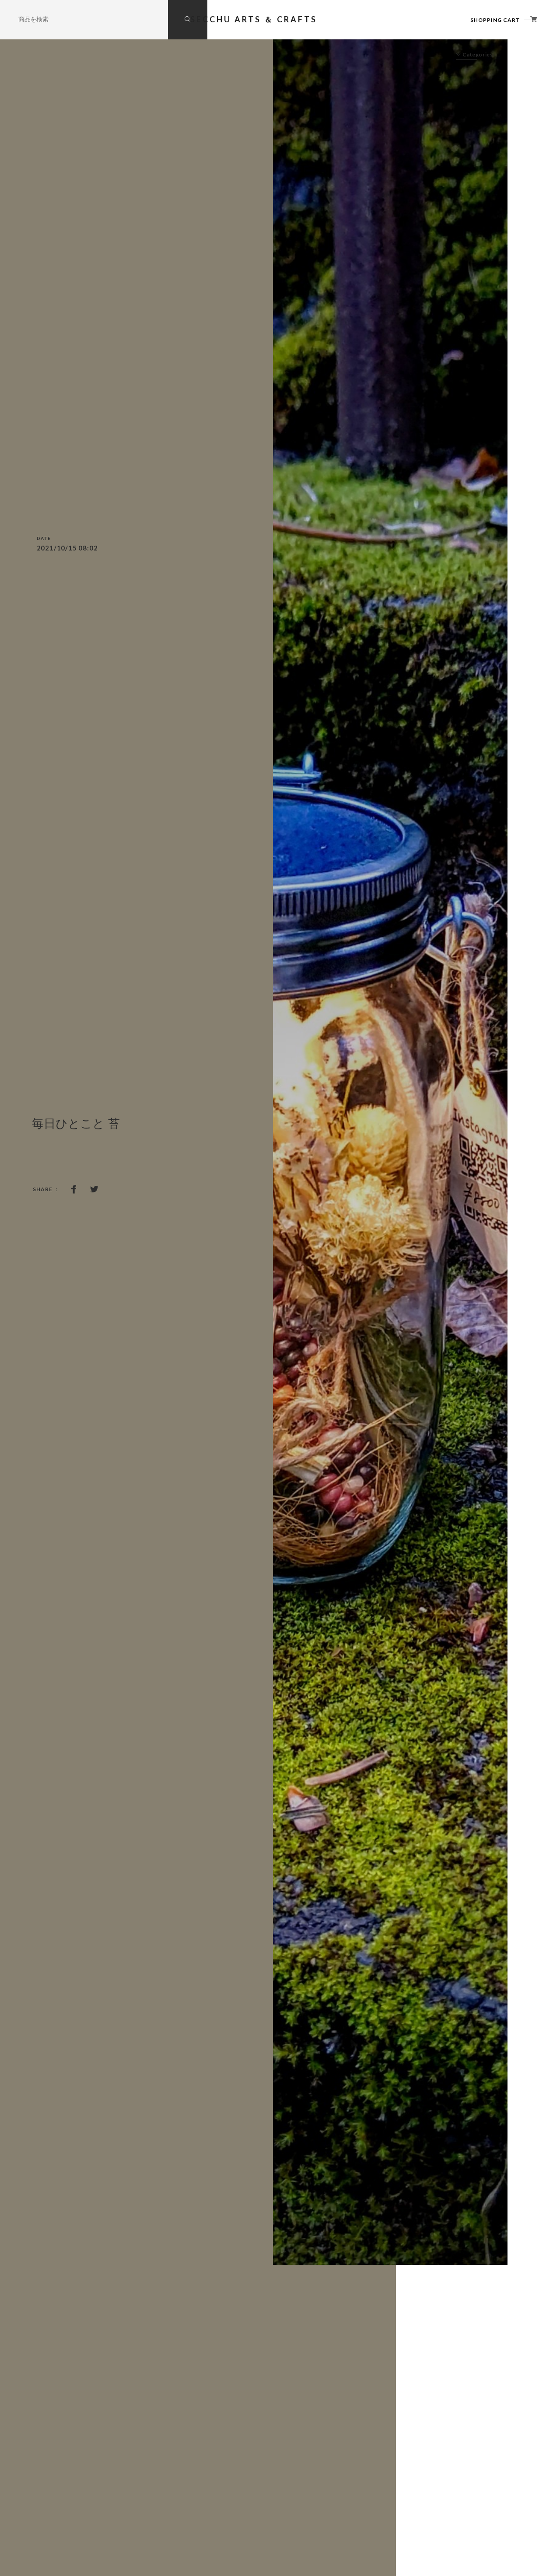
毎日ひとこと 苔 (76, 1124)
